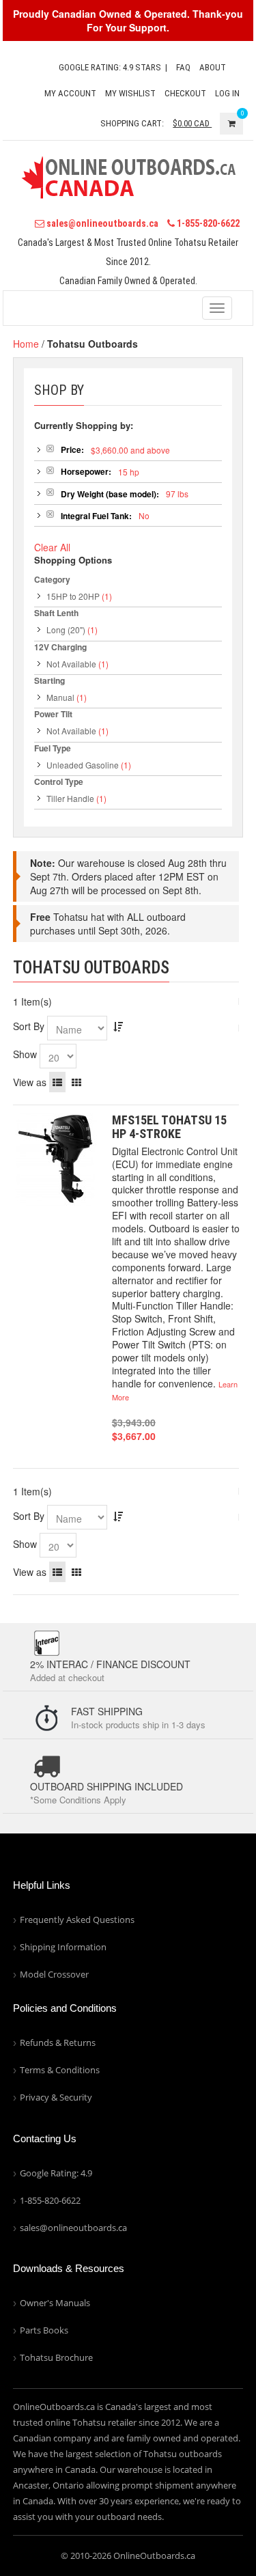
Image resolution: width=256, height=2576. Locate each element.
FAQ (183, 67)
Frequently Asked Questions (77, 1920)
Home (26, 344)
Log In (227, 93)
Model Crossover (54, 1974)
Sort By (29, 1026)
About (213, 67)
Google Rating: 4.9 (56, 2173)
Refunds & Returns (58, 2042)
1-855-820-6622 (207, 223)
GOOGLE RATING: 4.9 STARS (110, 67)
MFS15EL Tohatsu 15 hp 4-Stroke (169, 1127)
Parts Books (44, 2330)
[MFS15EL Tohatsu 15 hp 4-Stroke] (56, 1160)
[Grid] (76, 1082)
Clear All (52, 547)
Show (25, 1054)
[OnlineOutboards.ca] (128, 176)
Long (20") (66, 629)
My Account (70, 93)
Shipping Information (63, 1947)
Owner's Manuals (55, 2303)
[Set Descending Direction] (118, 1026)
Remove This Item (50, 448)
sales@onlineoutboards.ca (101, 223)
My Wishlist (130, 93)
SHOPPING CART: (132, 123)
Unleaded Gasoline (83, 765)
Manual (60, 697)
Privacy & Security (56, 2097)
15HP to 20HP (73, 596)
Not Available (71, 664)
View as (30, 1082)
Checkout (185, 93)
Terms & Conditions (60, 2070)
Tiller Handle (70, 798)
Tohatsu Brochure (56, 2357)
